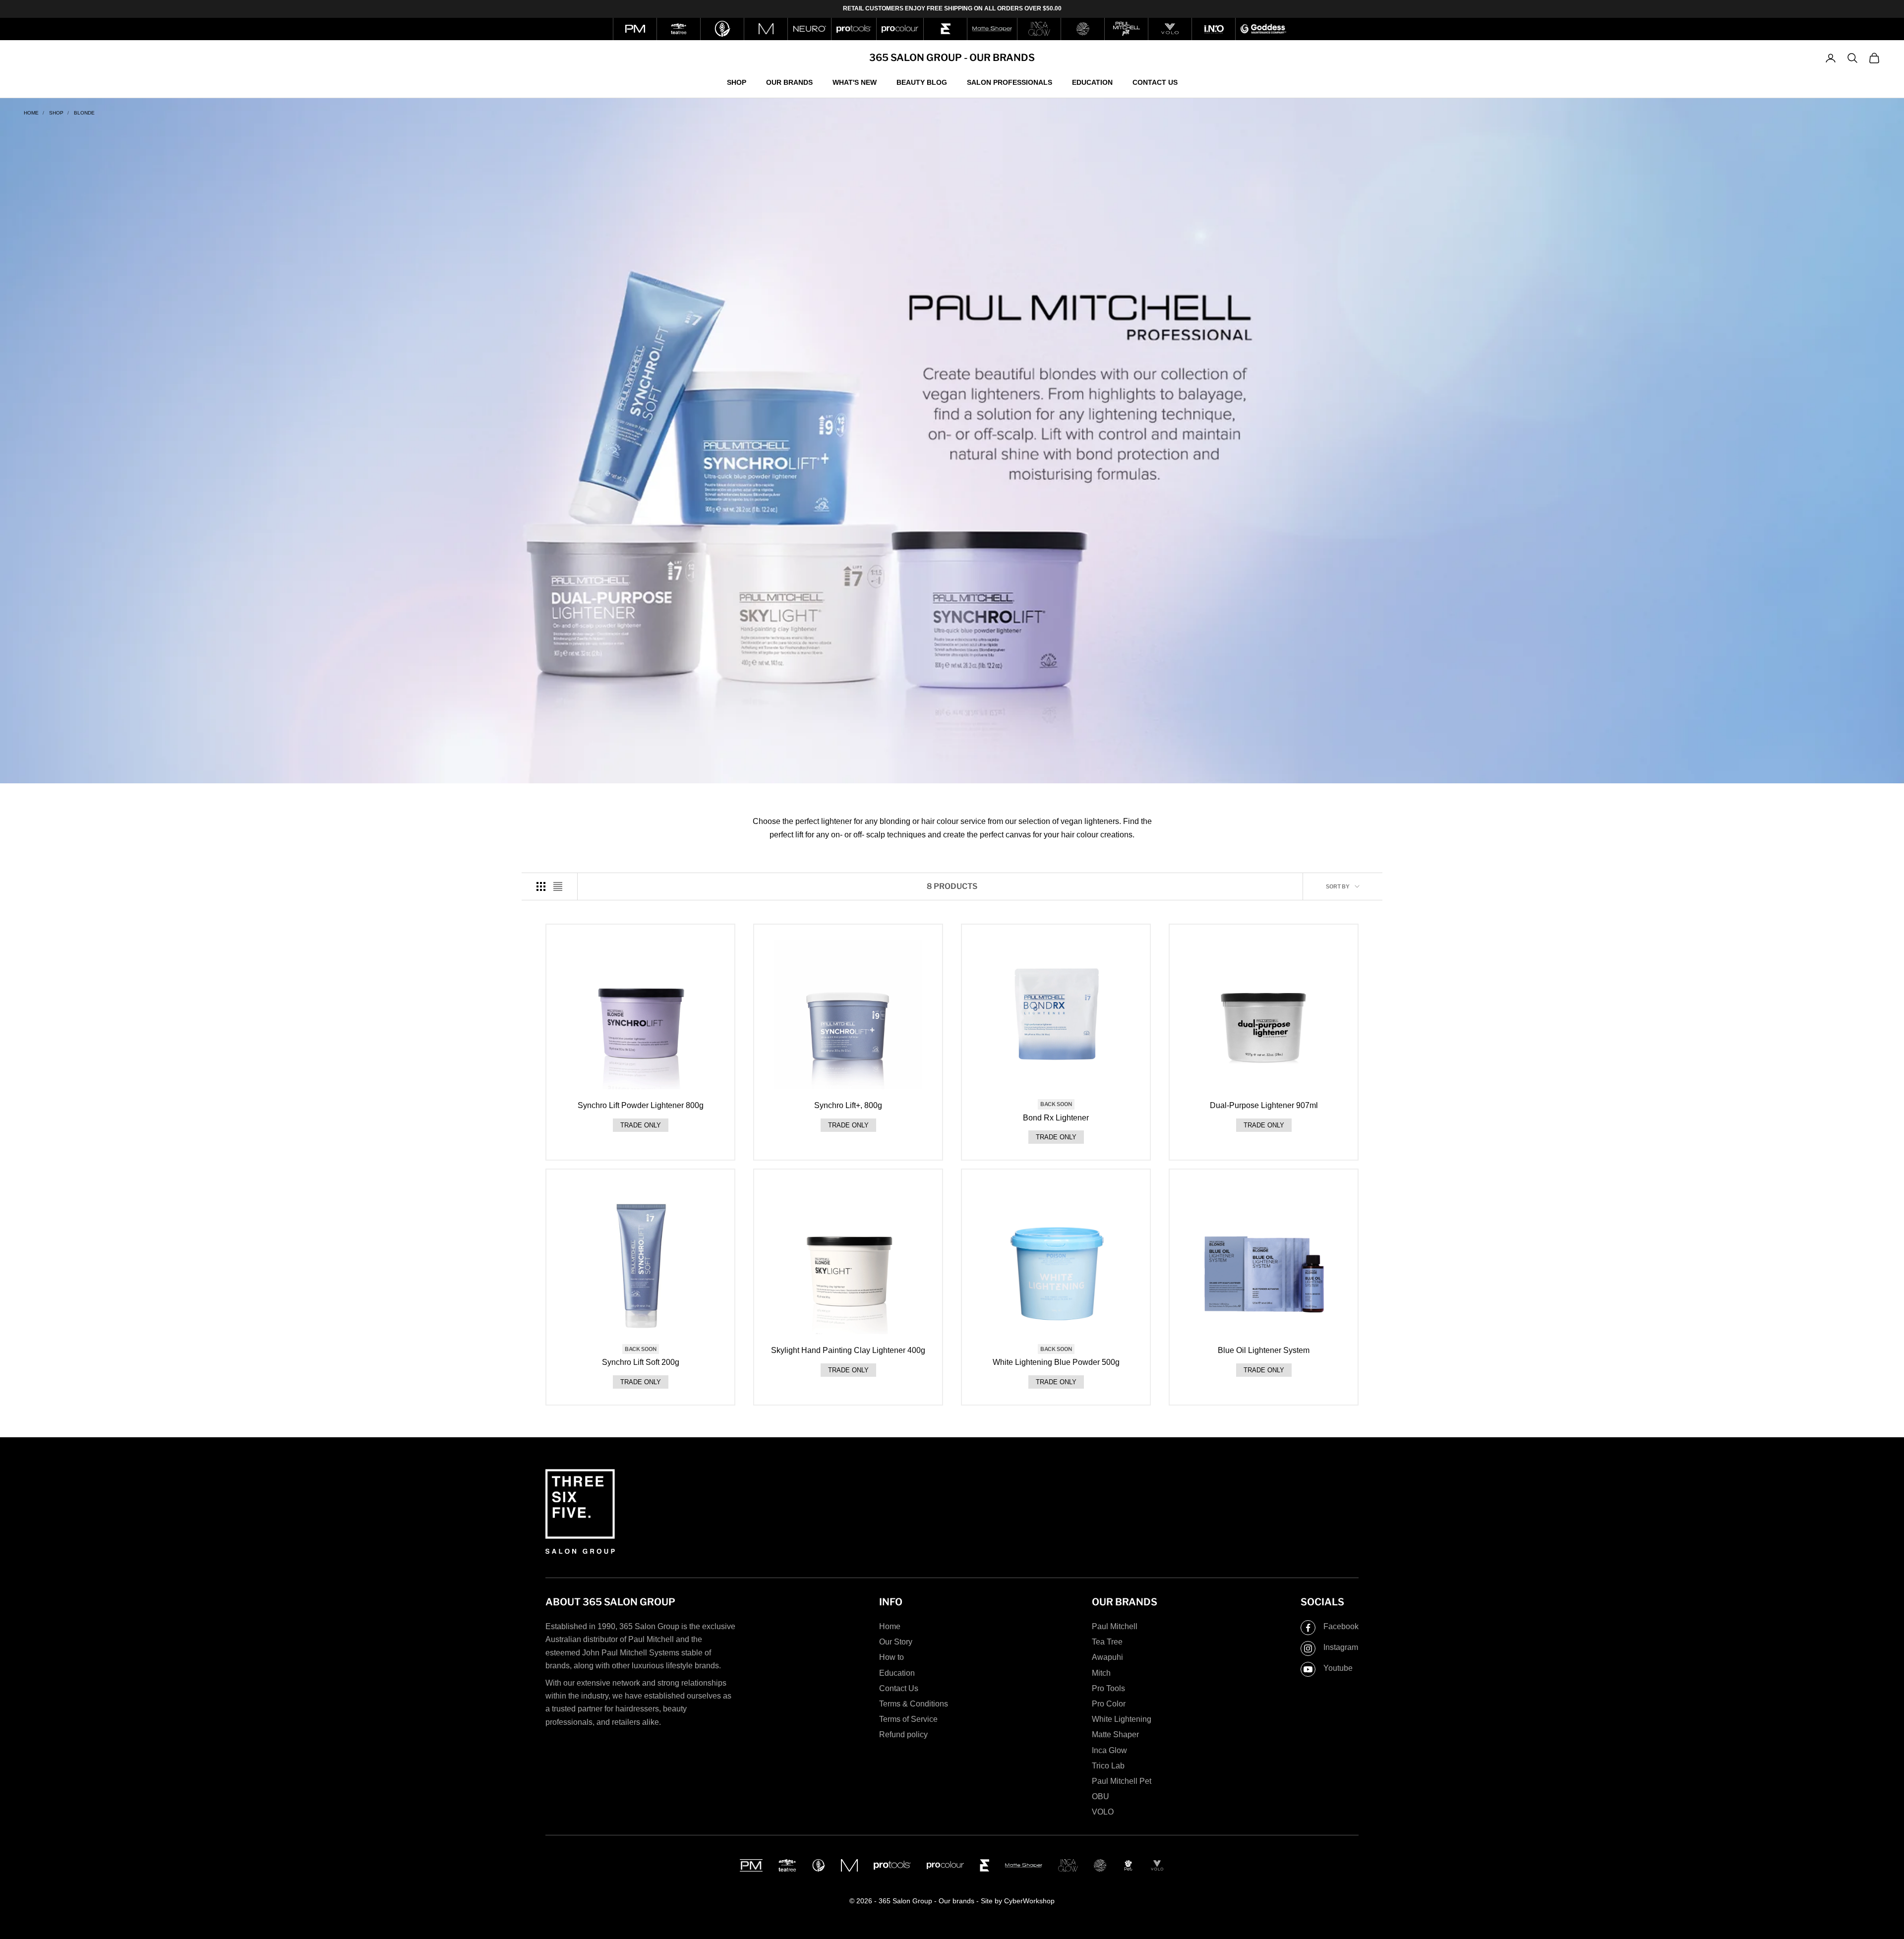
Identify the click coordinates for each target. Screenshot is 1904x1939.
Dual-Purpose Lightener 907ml (1264, 1105)
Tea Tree (1107, 1642)
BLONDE (84, 113)
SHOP (737, 82)
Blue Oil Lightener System (1264, 1350)
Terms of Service (908, 1719)
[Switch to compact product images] (558, 886)
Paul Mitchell (1115, 1626)
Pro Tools (1108, 1688)
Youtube (1338, 1668)
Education (1092, 82)
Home (31, 113)
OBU (1101, 1796)
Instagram (1341, 1647)
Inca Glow (1109, 1750)
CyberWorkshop (1029, 1901)
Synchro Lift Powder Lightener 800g (641, 1105)
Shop (56, 113)
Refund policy (903, 1734)
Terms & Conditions (914, 1704)
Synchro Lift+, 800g (848, 1105)
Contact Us (1155, 82)
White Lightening (1122, 1719)
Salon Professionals (1010, 82)
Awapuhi (1107, 1657)
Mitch (1101, 1673)
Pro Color (1109, 1704)
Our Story (896, 1642)
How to (892, 1657)
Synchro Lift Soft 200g (641, 1362)
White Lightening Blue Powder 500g (1056, 1362)
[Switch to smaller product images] (541, 886)
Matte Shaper (1115, 1734)
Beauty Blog (922, 82)
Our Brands (789, 82)
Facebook (1341, 1626)
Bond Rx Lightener (1056, 1118)
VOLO (1103, 1812)
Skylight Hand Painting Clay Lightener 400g (848, 1350)
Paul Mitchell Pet (1122, 1781)
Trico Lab (1108, 1766)
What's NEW (855, 82)
